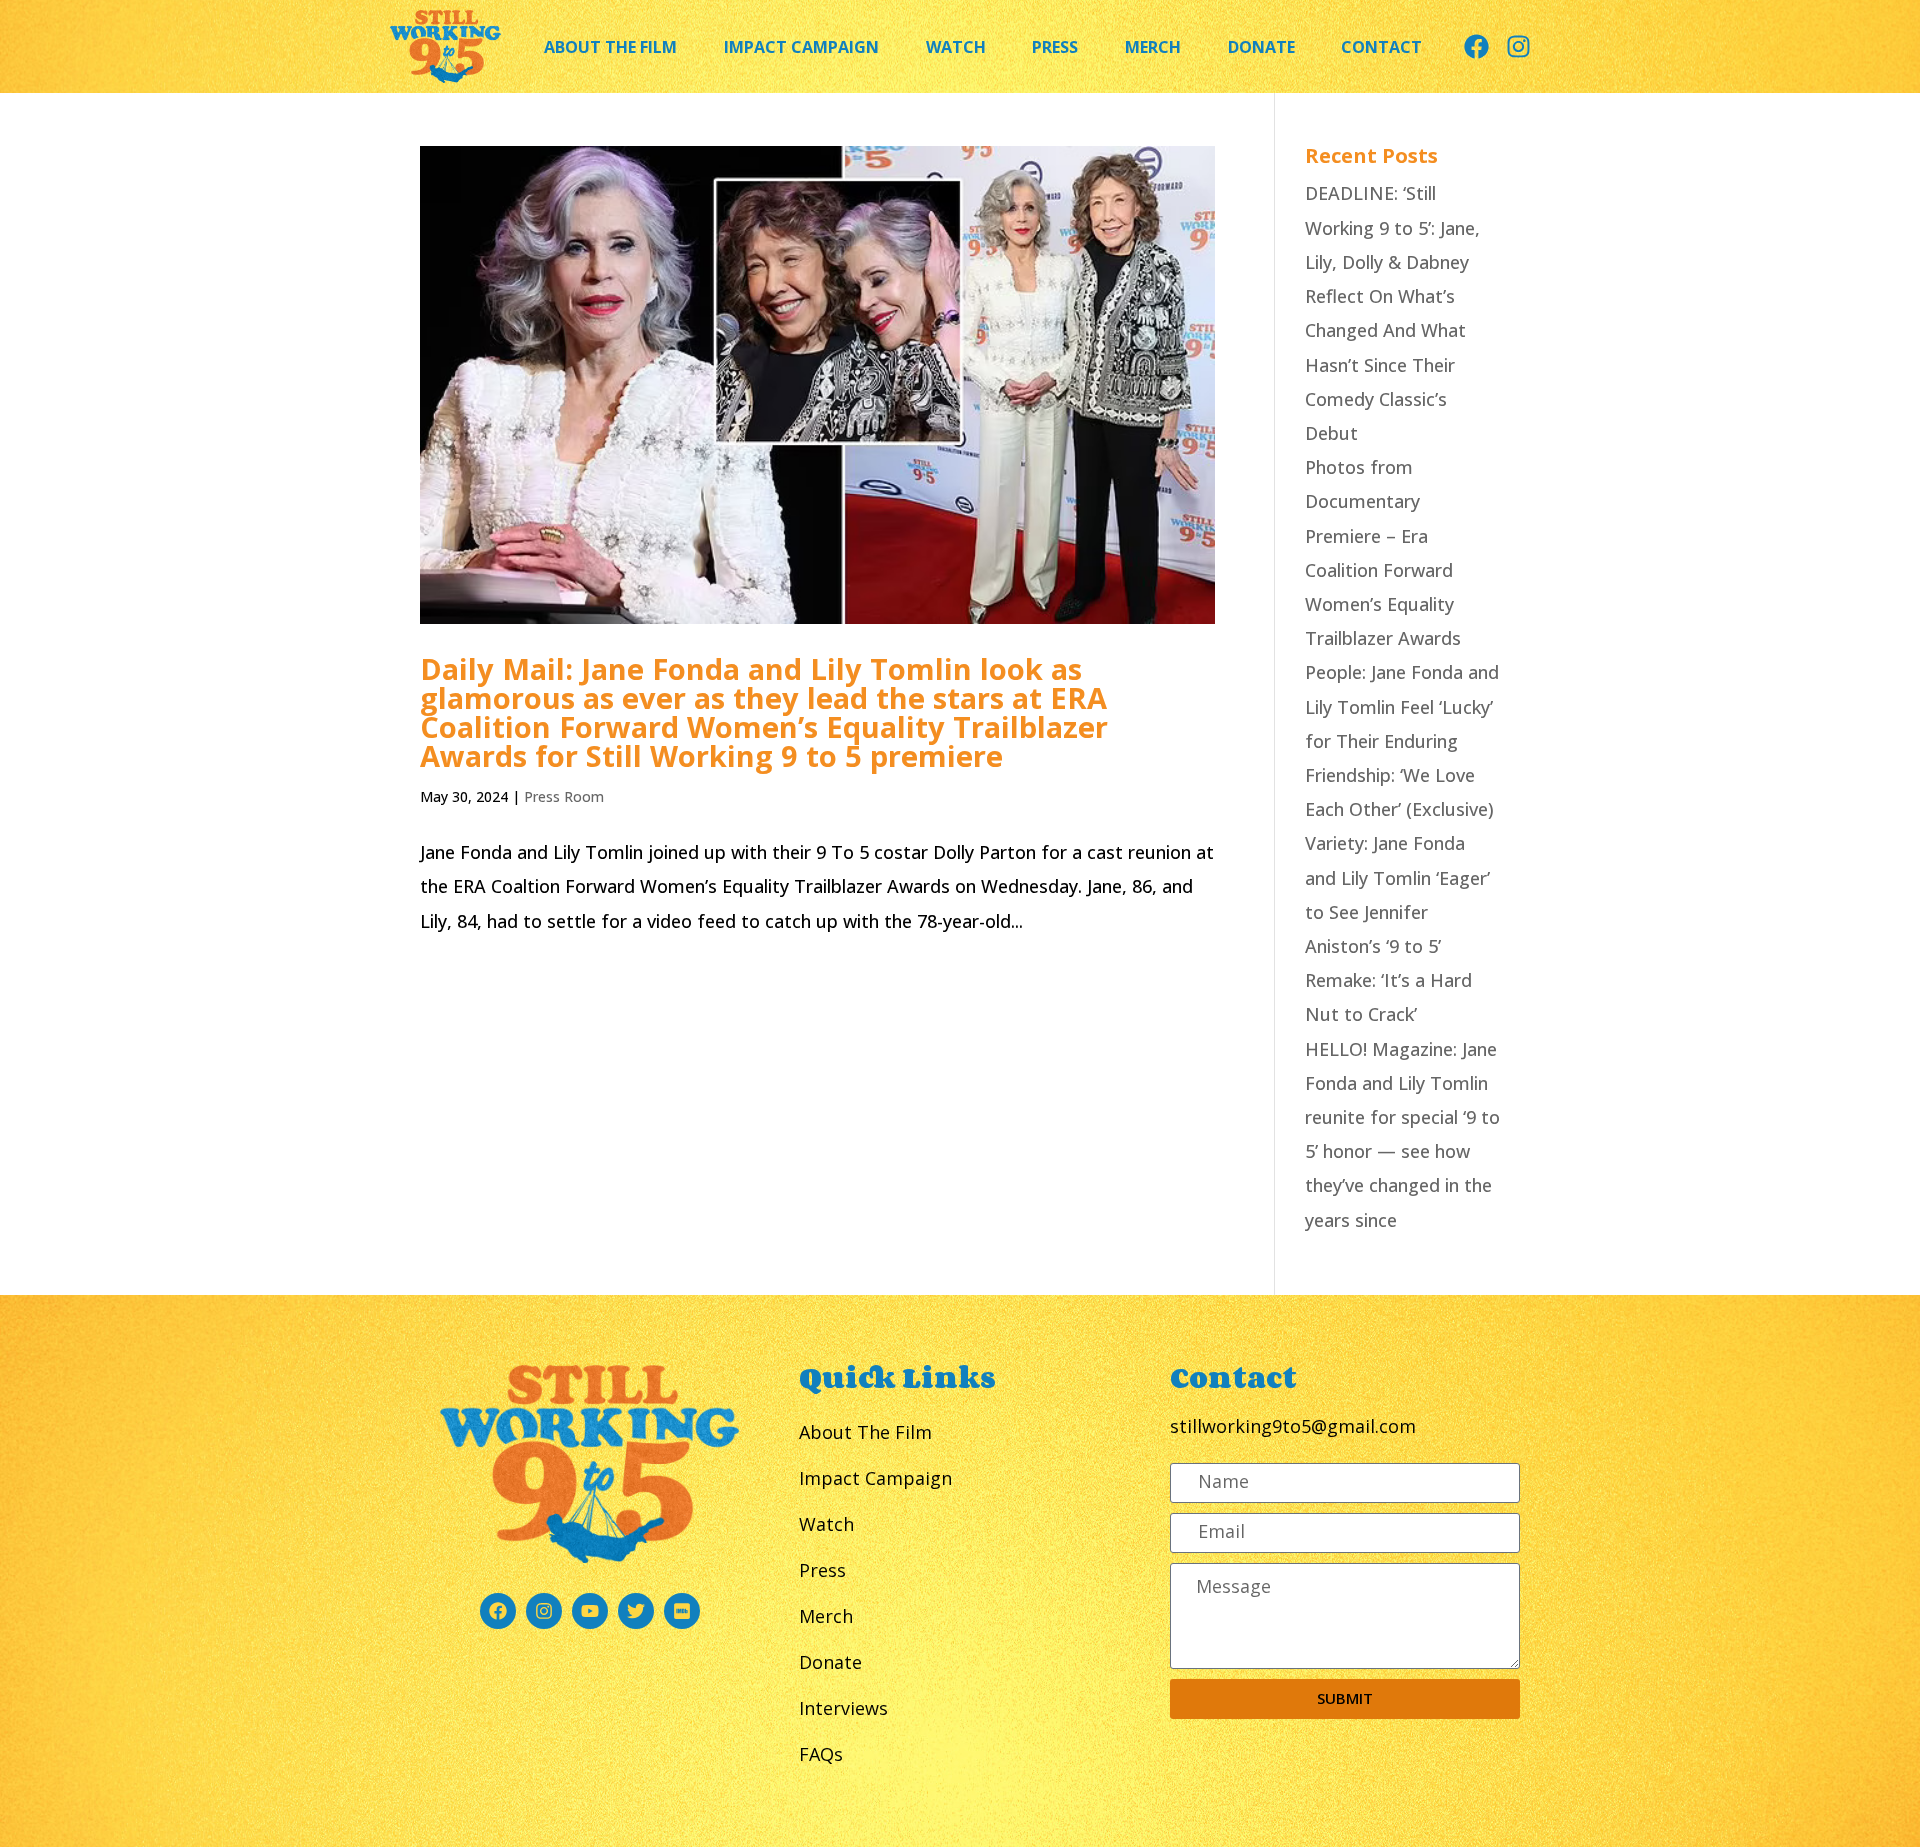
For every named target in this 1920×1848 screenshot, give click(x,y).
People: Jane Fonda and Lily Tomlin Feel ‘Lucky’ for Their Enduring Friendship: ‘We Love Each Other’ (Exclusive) (1402, 740)
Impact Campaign (801, 47)
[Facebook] (1476, 46)
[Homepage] (445, 46)
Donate (1261, 47)
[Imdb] (682, 1611)
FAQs (821, 1754)
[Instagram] (1518, 46)
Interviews (843, 1708)
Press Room (564, 796)
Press (1055, 47)
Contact (1381, 47)
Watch (956, 47)
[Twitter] (636, 1611)
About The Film (610, 47)
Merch (1153, 47)
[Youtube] (590, 1611)
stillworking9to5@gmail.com (1293, 1426)
